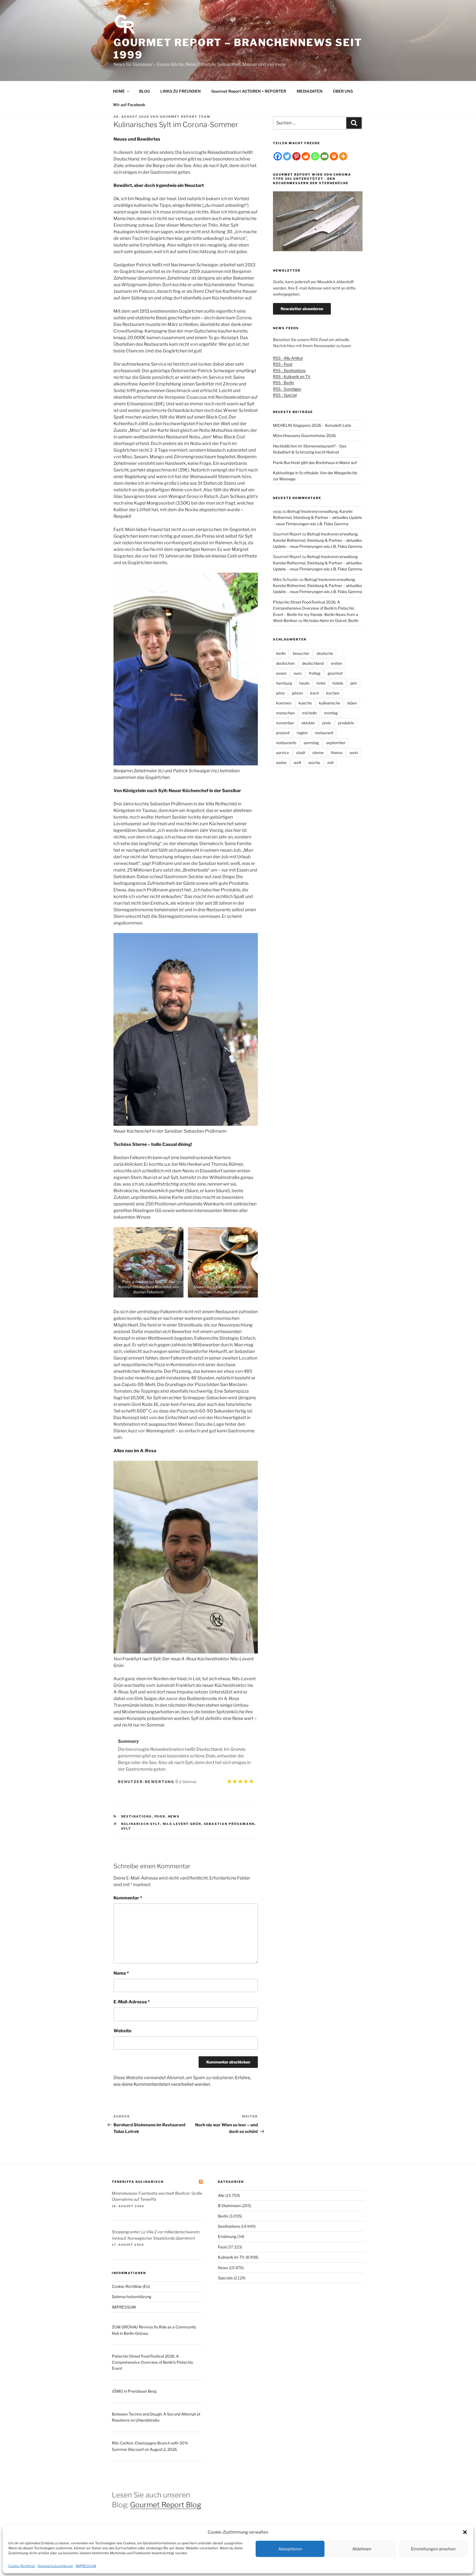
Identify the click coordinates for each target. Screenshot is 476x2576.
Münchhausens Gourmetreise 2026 (304, 435)
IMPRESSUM (86, 2566)
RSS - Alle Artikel (288, 358)
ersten (336, 663)
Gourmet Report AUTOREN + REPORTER (249, 91)
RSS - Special (285, 395)
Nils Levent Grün (182, 1824)
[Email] (324, 156)
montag (331, 713)
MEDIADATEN (310, 91)
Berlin (223, 2216)
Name (121, 1973)
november (285, 723)
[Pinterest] (296, 156)
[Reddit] (306, 156)
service (282, 753)
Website (122, 2031)
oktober (308, 723)
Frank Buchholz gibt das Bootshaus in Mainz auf (315, 463)
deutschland (313, 663)
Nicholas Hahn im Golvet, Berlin (331, 620)
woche (314, 762)
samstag (311, 743)
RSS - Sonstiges (287, 389)
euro (298, 673)
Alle (221, 2195)
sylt (126, 1829)
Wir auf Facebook (129, 105)
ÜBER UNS (343, 91)
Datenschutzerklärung (55, 2566)
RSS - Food (283, 364)
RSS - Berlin (283, 383)
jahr (354, 683)
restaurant (324, 733)
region (302, 733)
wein (354, 753)
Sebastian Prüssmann (229, 1824)
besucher (301, 653)
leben (352, 703)
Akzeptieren (290, 2549)
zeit (330, 762)
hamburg (284, 683)
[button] (465, 2532)
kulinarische (330, 703)
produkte (346, 723)
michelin (309, 713)
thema (337, 753)
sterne (318, 753)
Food (160, 1816)
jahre (280, 693)
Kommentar (128, 1898)
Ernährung (227, 2236)
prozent (283, 733)
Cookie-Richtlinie (22, 2566)
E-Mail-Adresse (132, 2002)
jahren (297, 693)
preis (327, 723)
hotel (321, 683)
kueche (305, 703)
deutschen (285, 663)
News (174, 1816)
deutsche (325, 653)
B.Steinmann (229, 2206)
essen (281, 673)
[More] (343, 156)
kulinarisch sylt (141, 1824)
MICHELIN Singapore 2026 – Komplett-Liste (312, 425)
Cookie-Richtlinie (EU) (131, 2286)
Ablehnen (362, 2549)
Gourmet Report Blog (166, 2505)
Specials (225, 2278)
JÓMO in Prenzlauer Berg (134, 2391)
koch (315, 693)
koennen (284, 703)
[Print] (334, 156)
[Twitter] (287, 156)
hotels (338, 683)
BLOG (144, 91)
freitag (315, 673)
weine (281, 762)
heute (304, 683)
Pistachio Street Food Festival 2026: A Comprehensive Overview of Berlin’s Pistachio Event (152, 2362)
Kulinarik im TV (231, 2257)
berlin (281, 653)
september (336, 743)
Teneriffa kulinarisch (138, 2182)
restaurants (286, 743)
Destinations (137, 1816)
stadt (301, 753)
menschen (285, 713)
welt (297, 762)
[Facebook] (278, 156)
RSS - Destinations (289, 370)
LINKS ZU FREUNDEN (181, 91)
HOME (119, 91)
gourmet (335, 673)
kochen (333, 693)
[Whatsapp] (315, 156)
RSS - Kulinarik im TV (292, 376)
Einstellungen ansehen (433, 2549)
